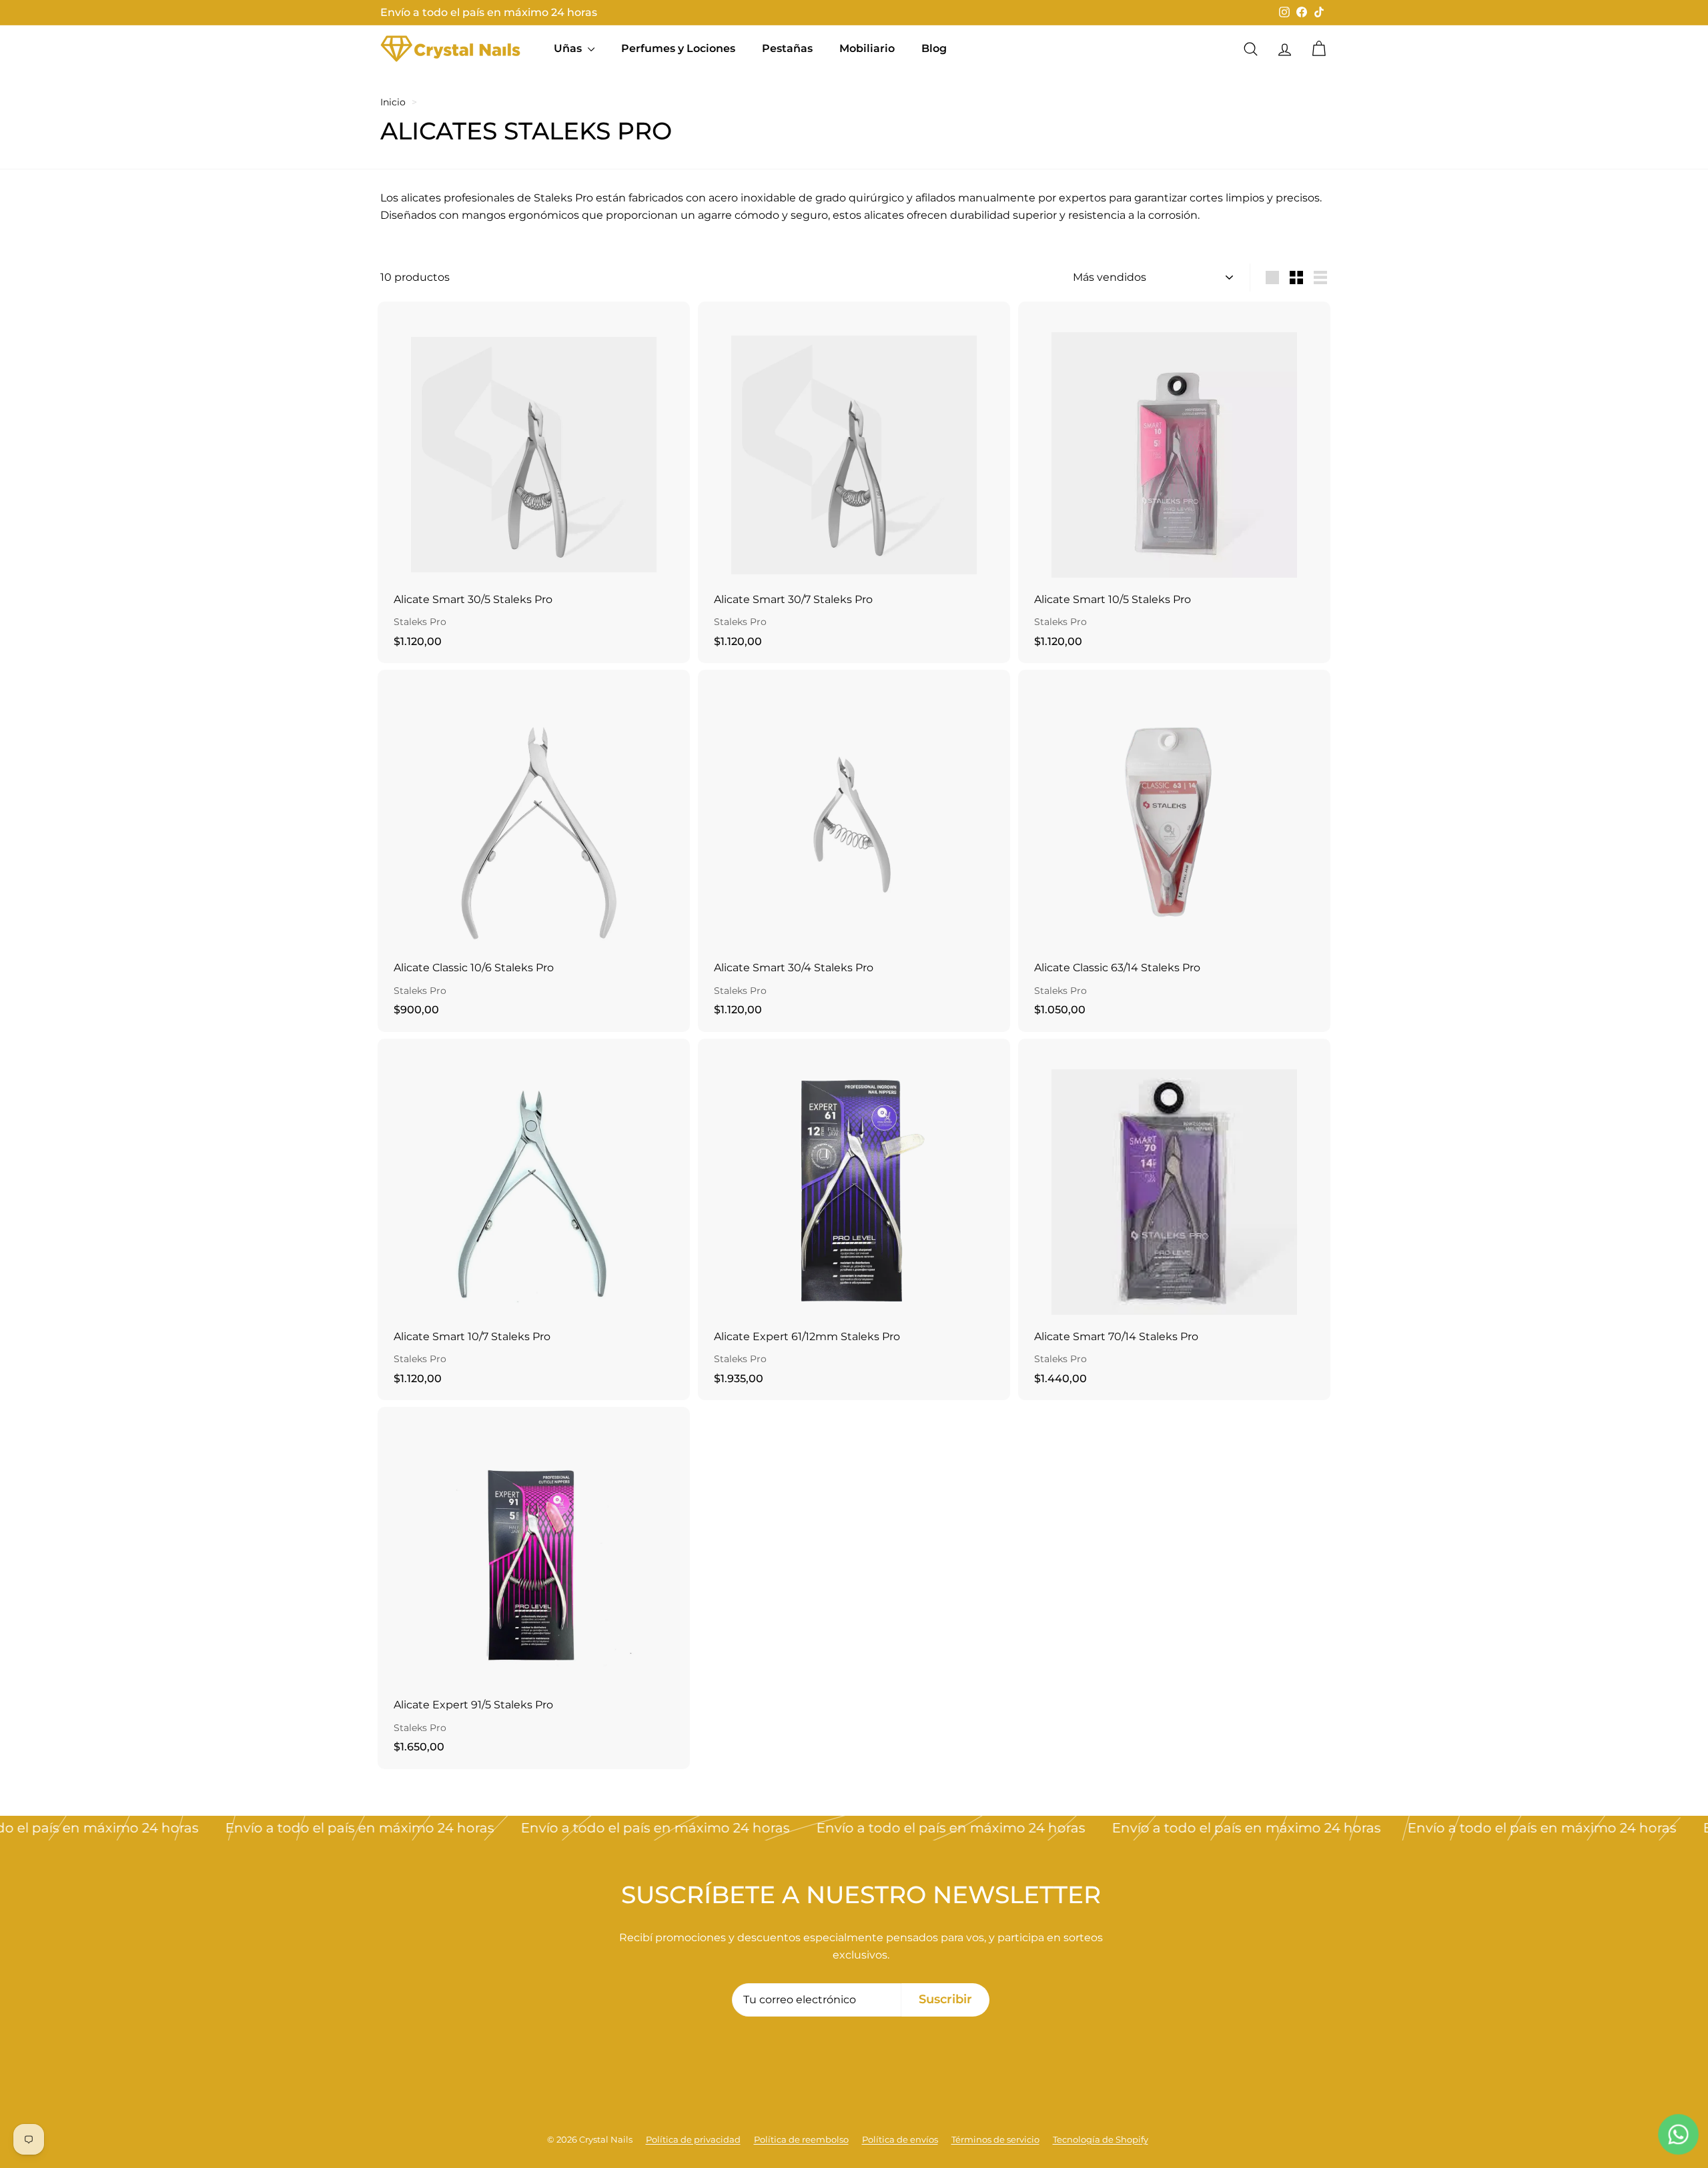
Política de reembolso (801, 2139)
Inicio (393, 102)
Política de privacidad (693, 2139)
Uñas (569, 48)
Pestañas (787, 48)
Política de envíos (900, 2139)
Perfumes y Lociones (678, 48)
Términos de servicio (995, 2139)
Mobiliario (867, 48)
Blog (934, 48)
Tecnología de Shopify (1101, 2139)
